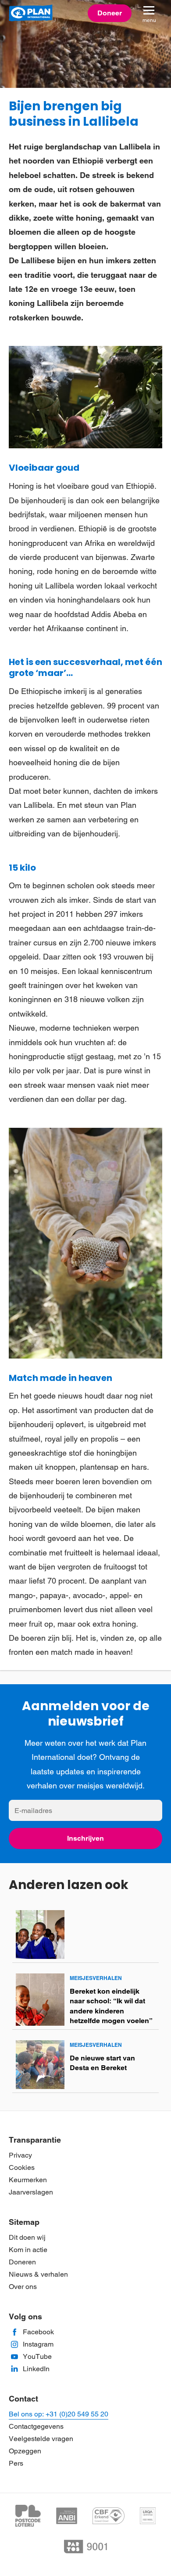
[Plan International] (31, 13)
